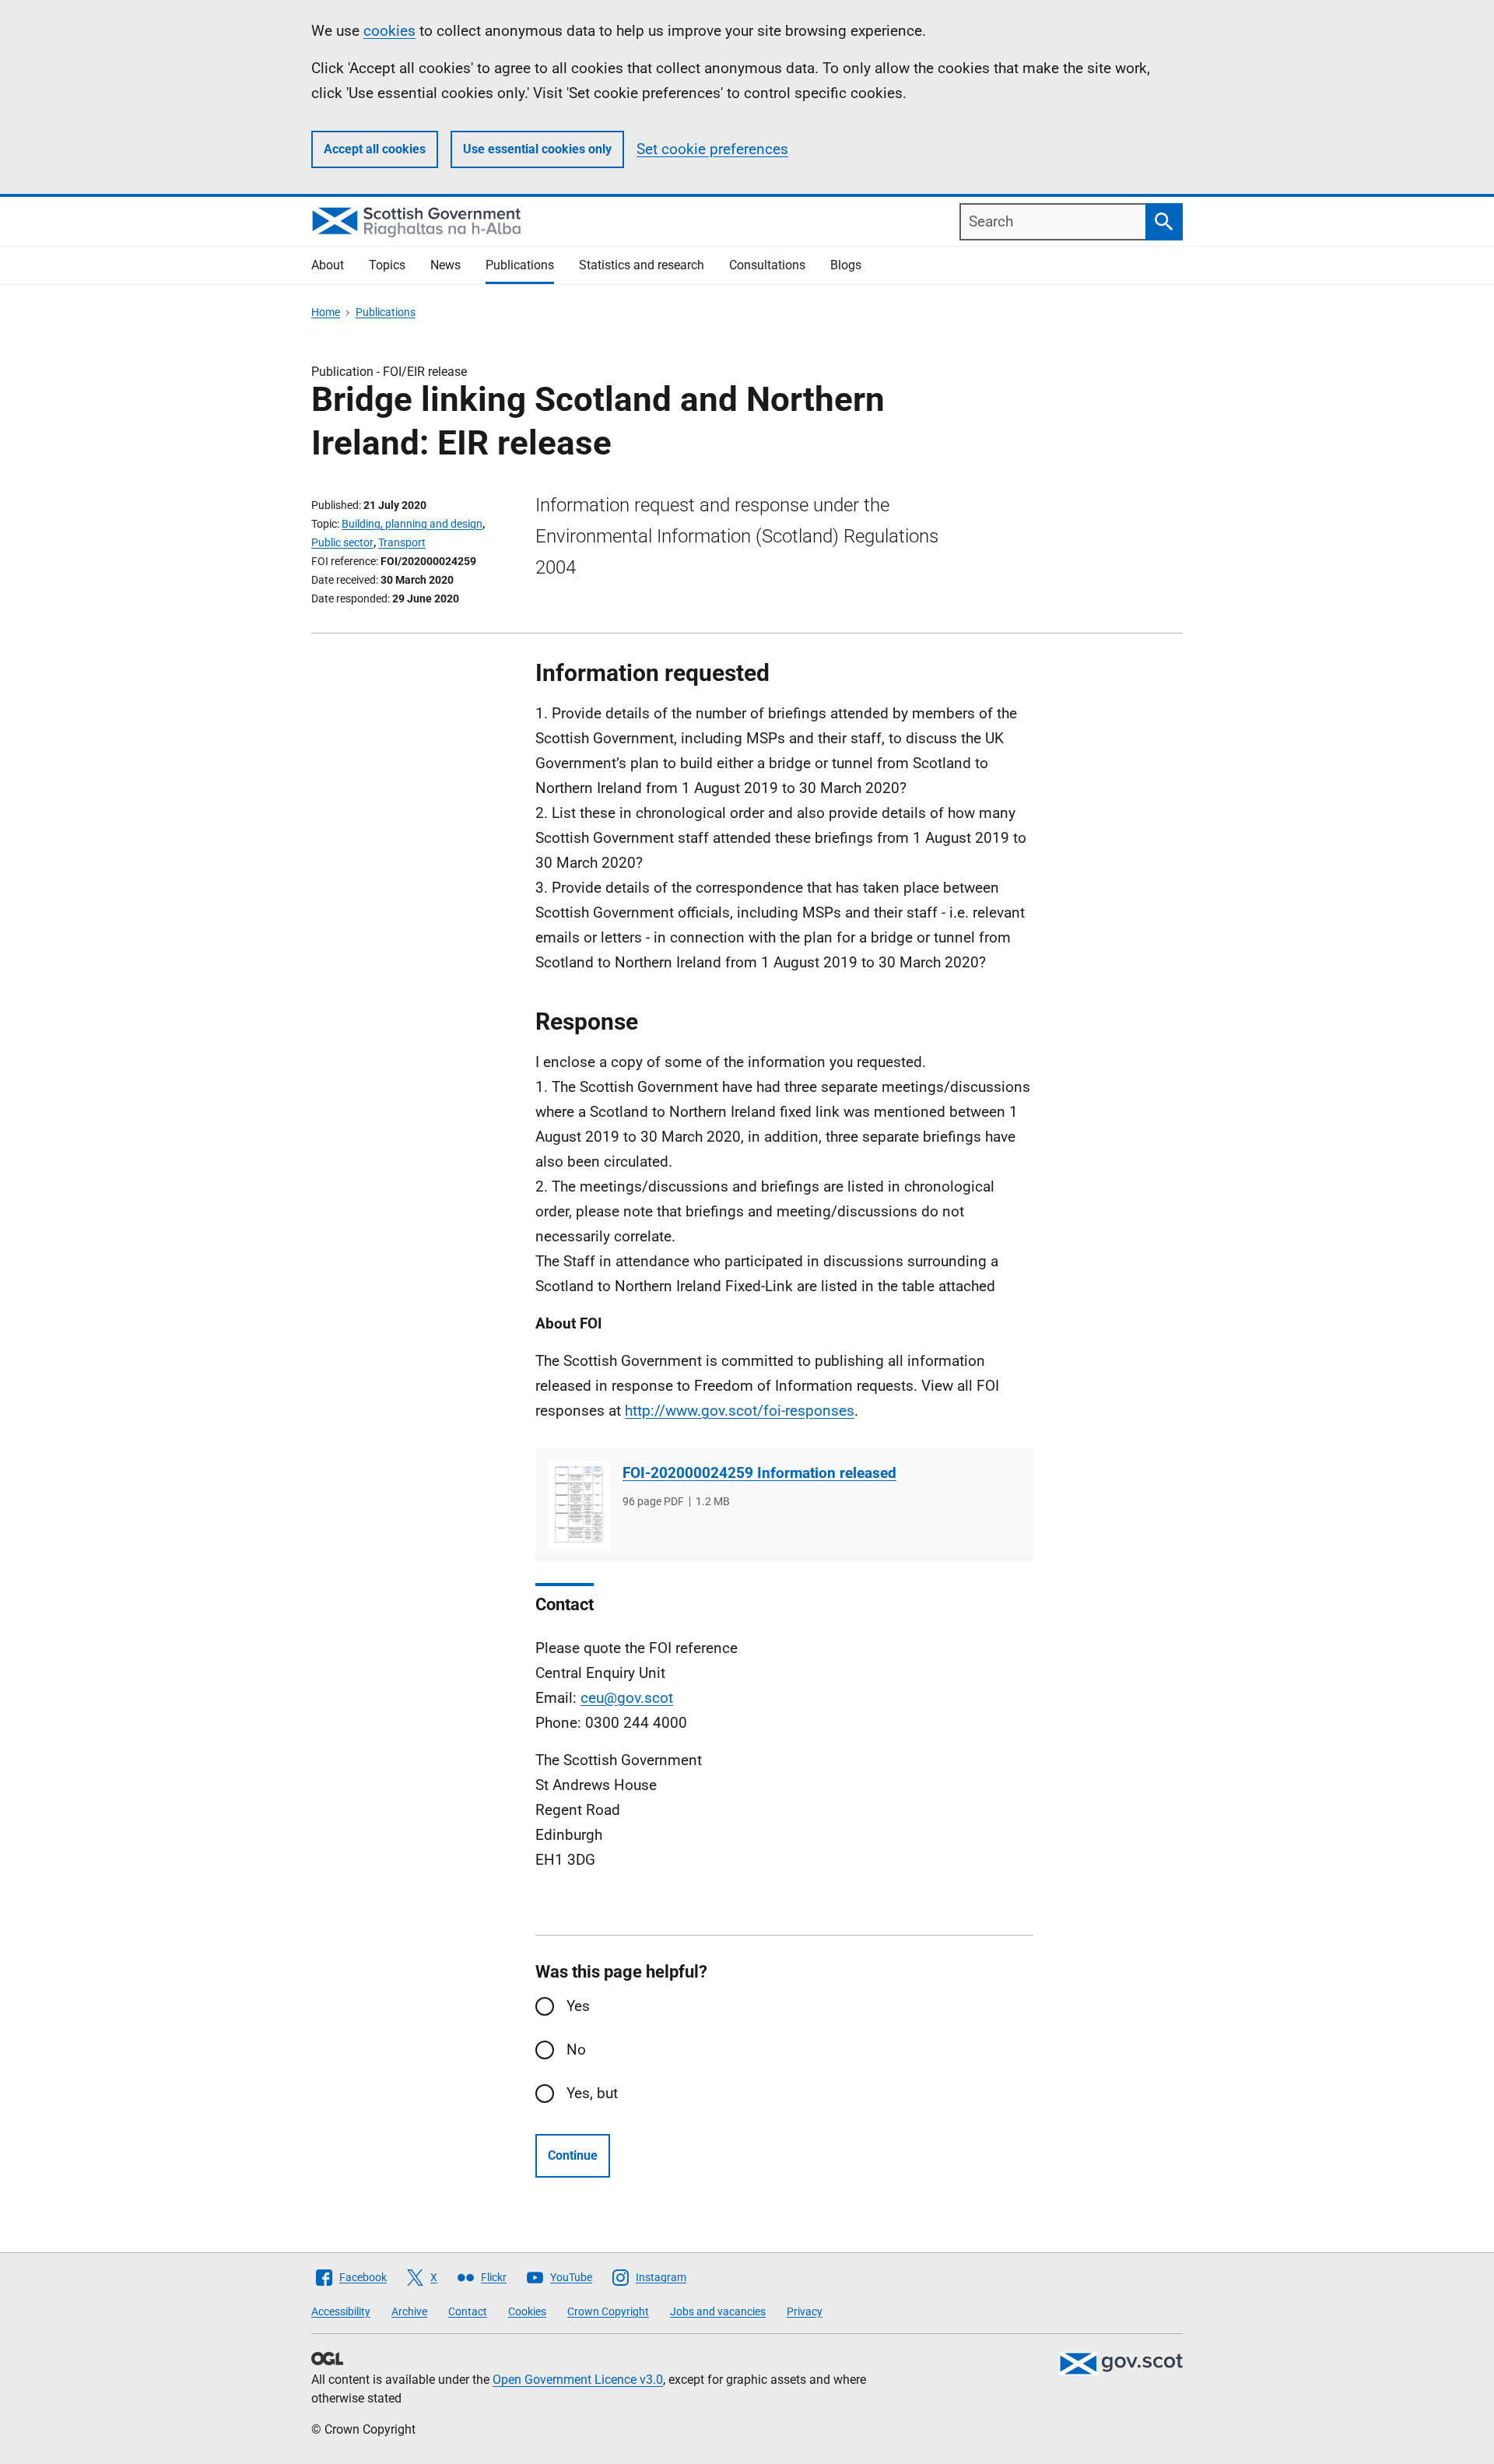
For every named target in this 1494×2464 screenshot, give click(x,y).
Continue (573, 2155)
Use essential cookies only (537, 149)
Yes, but (592, 2093)
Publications (520, 265)
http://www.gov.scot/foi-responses (740, 1411)
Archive (409, 2311)
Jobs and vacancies (718, 2311)
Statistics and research (642, 265)
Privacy (805, 2311)
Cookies (527, 2311)
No (576, 2050)
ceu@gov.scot (627, 1698)
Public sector (342, 542)
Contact (468, 2311)
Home (326, 312)
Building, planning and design (412, 524)
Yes (578, 2006)
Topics (387, 265)
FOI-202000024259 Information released (759, 1473)
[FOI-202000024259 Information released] (579, 1505)
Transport (402, 542)
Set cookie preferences (712, 149)
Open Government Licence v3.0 (578, 2380)
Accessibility (341, 2311)
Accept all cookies (375, 149)
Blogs (846, 265)
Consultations (767, 265)
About (328, 265)
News (445, 265)
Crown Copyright (608, 2311)
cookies (389, 31)
